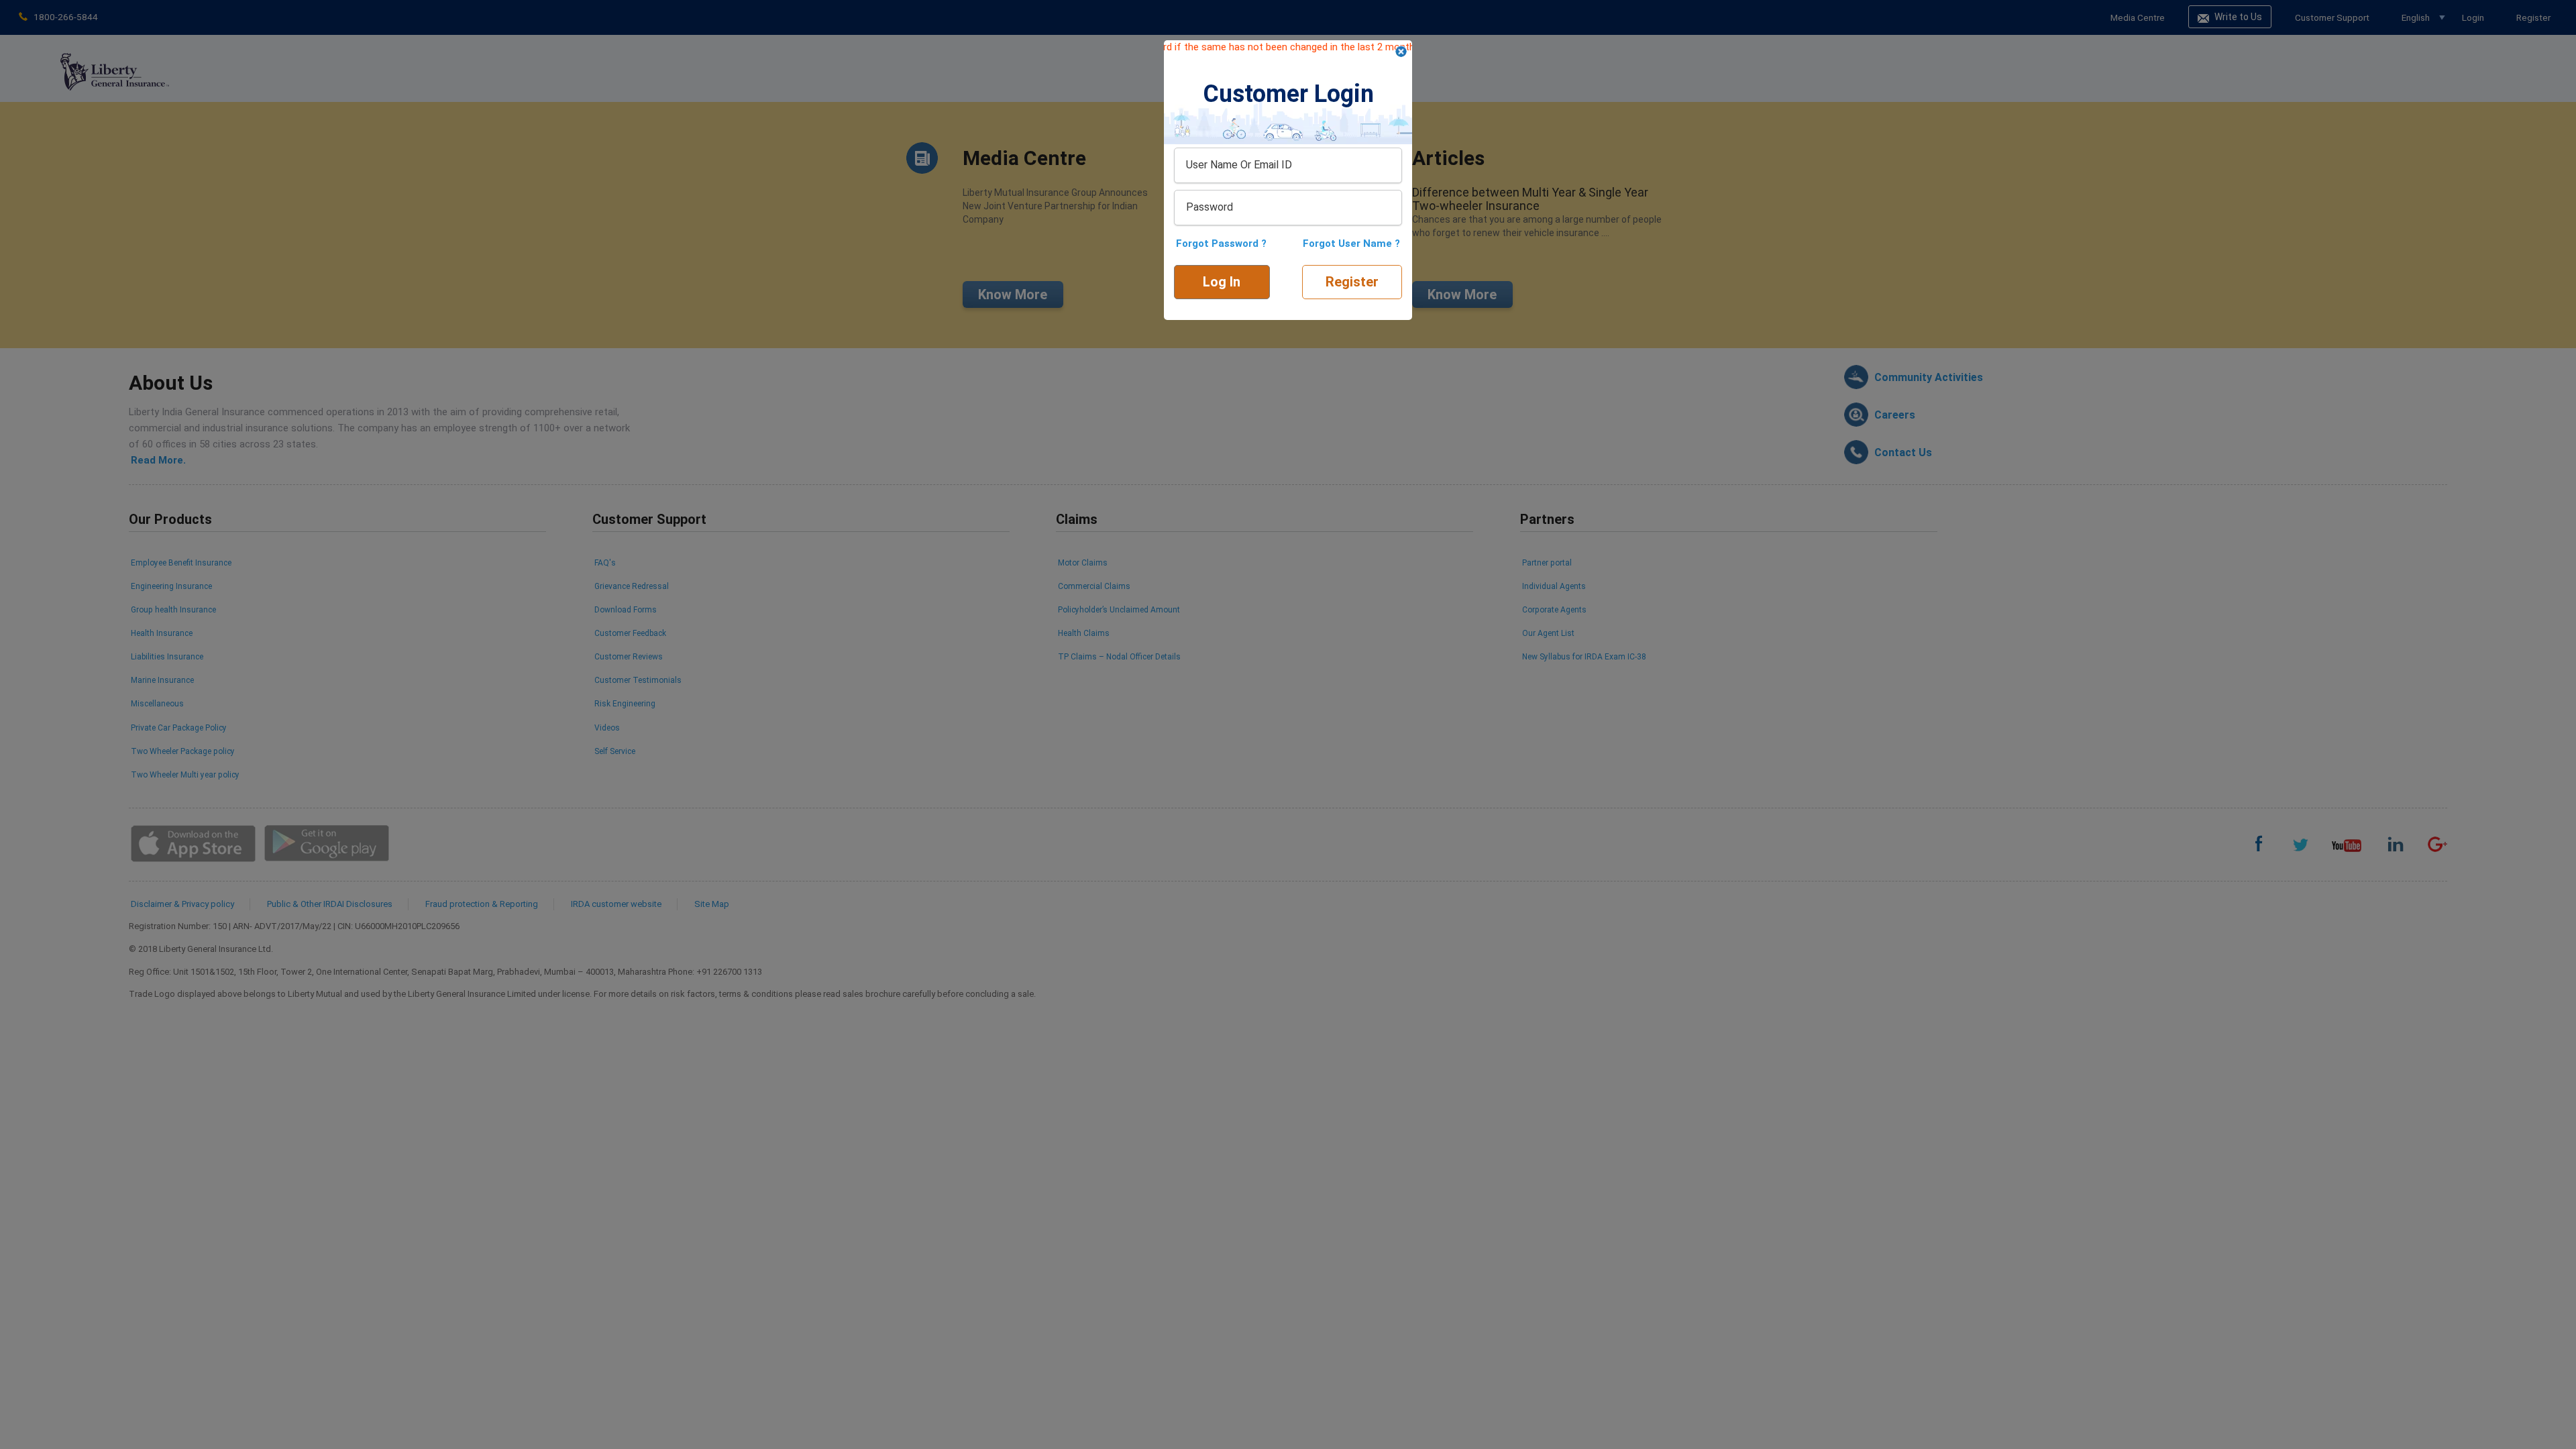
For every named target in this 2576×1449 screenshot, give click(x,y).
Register (1352, 282)
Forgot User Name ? (1351, 244)
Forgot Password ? (1221, 244)
